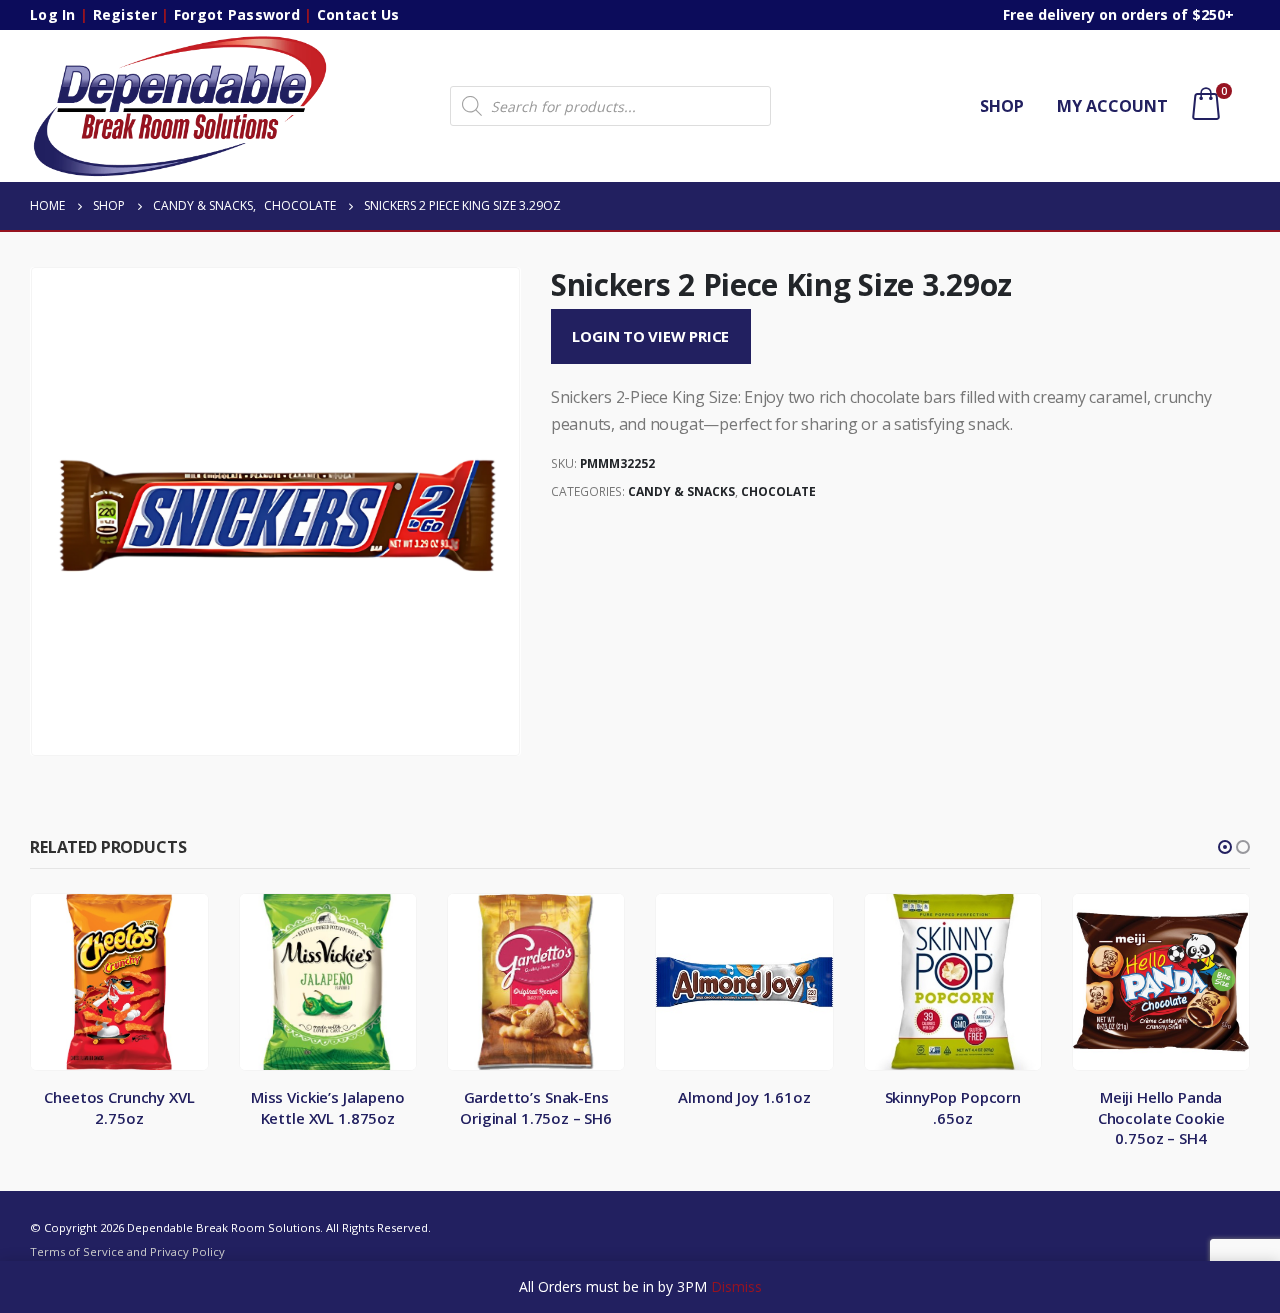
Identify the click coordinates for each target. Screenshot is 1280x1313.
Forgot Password (237, 14)
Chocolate (778, 491)
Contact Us (358, 14)
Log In (53, 14)
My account (1112, 106)
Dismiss (736, 1286)
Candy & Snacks (681, 491)
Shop (1002, 106)
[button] (1225, 847)
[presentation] (35, 512)
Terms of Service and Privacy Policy (127, 1251)
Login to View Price (650, 336)
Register (125, 14)
